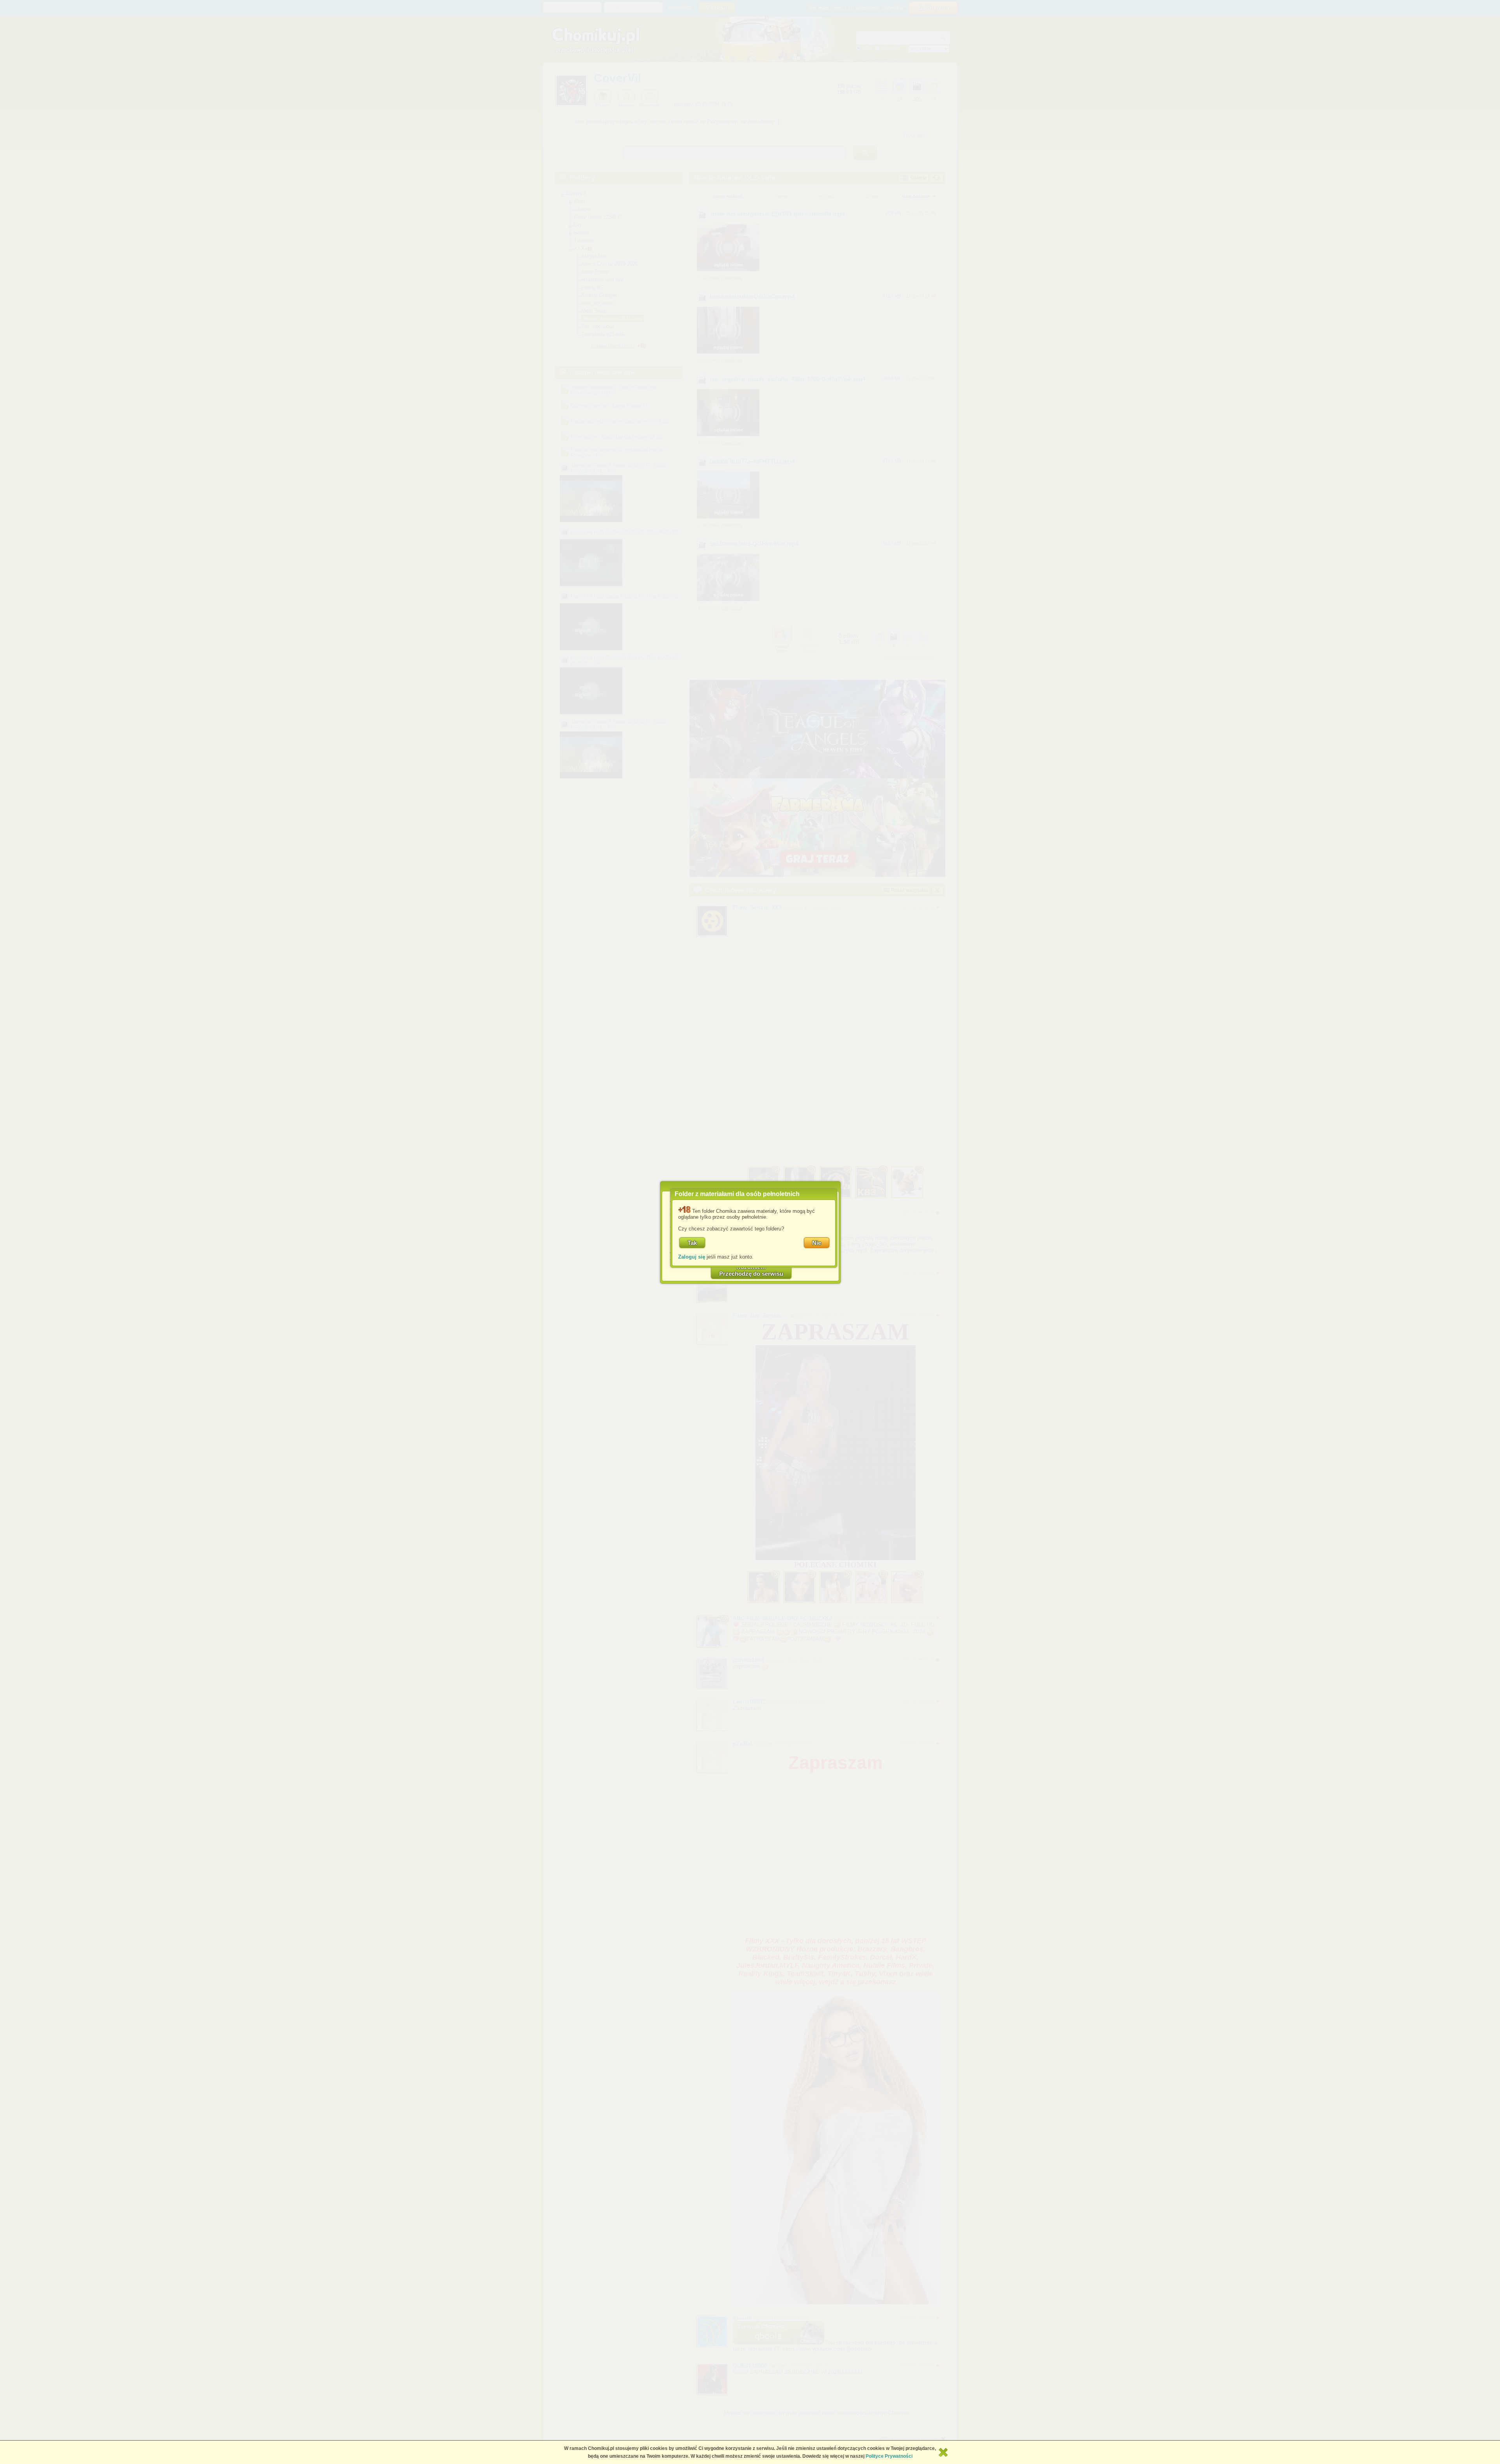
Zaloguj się (692, 1257)
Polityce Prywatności (889, 2456)
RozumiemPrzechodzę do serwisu (751, 1270)
